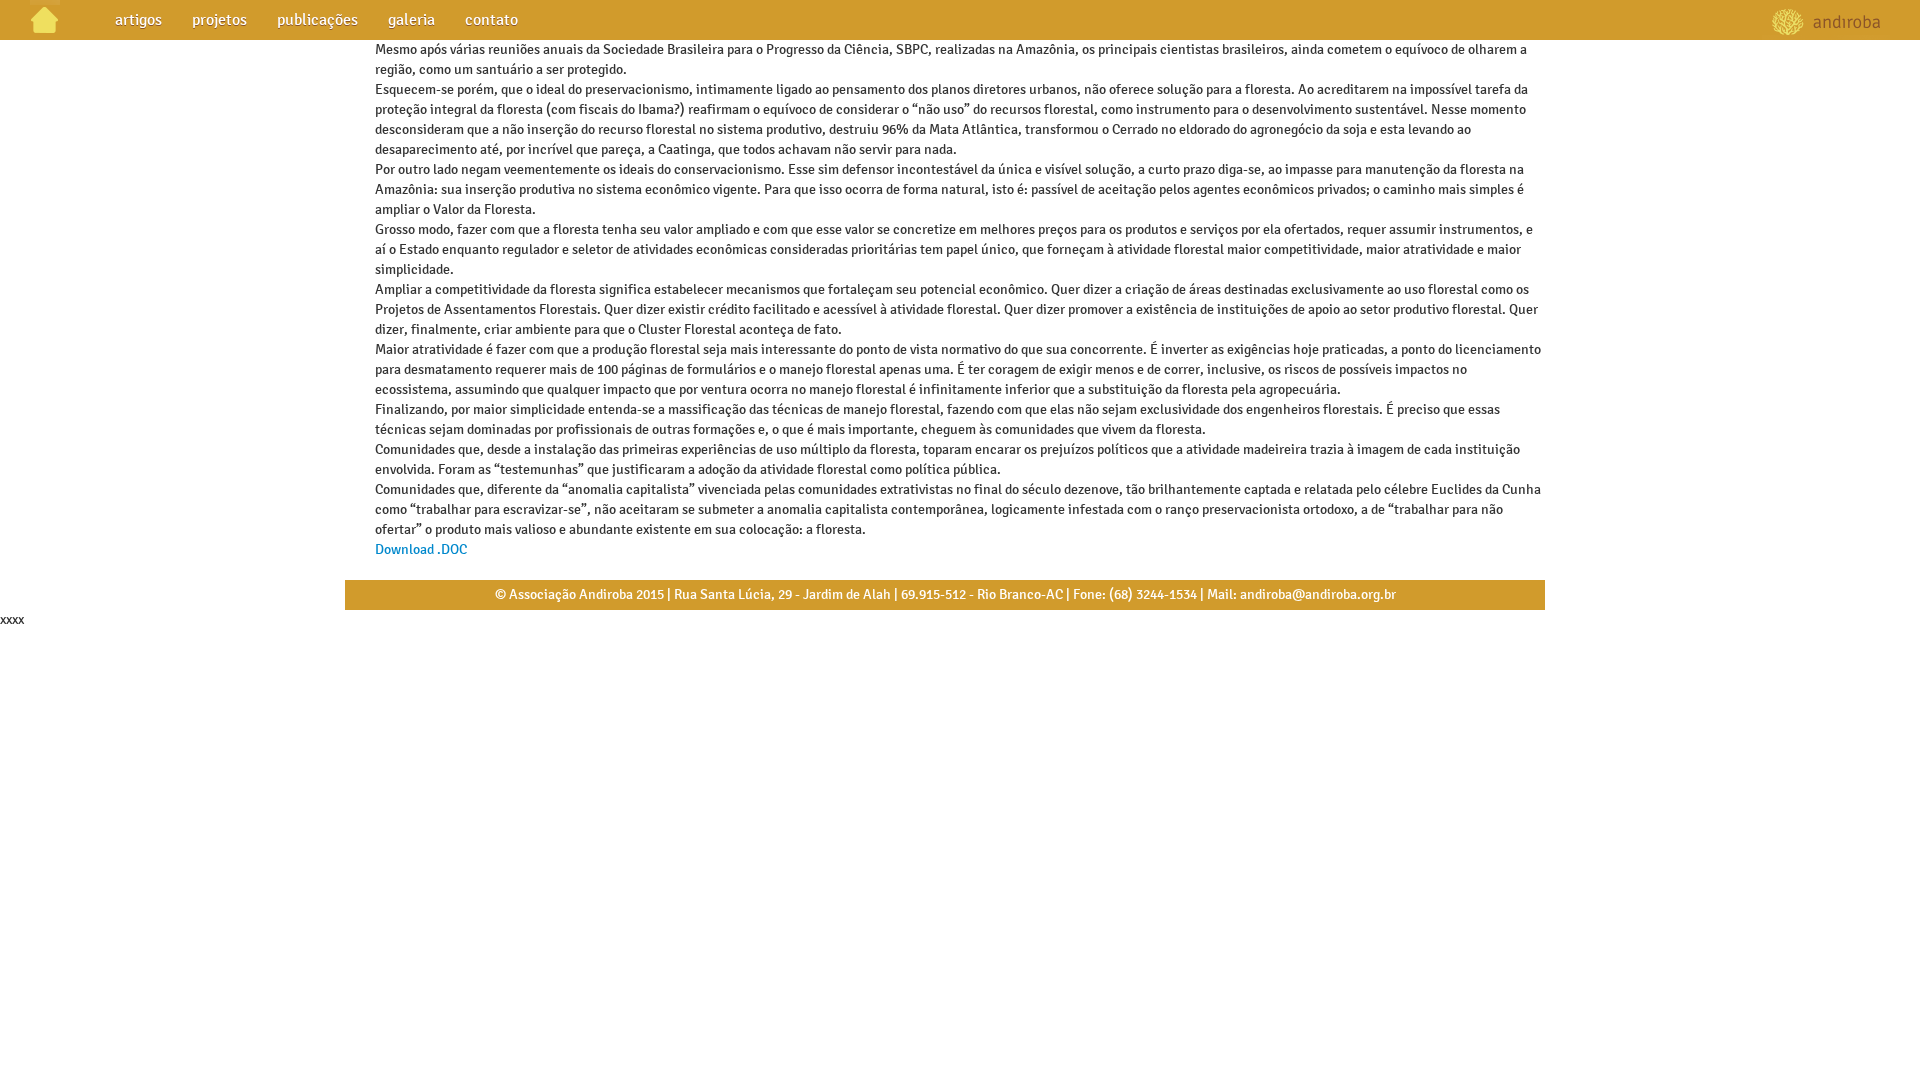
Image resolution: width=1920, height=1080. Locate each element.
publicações (317, 19)
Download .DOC (421, 549)
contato (491, 19)
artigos (138, 19)
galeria (411, 19)
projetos (219, 19)
